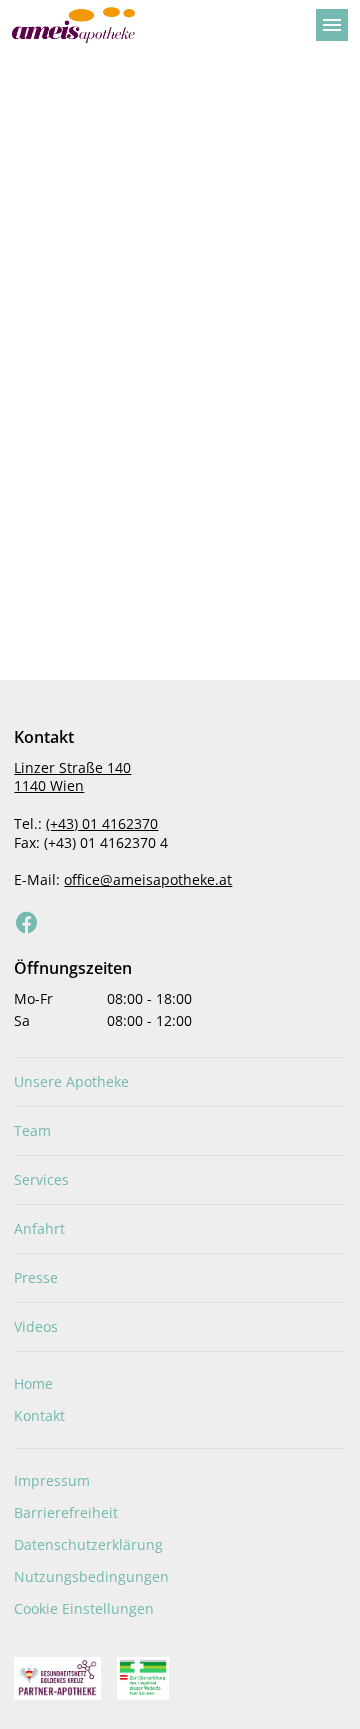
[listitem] (179, 1082)
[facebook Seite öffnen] (27, 923)
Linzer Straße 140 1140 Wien (72, 777)
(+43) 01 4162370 (102, 823)
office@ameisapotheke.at (148, 879)
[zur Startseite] (156, 25)
